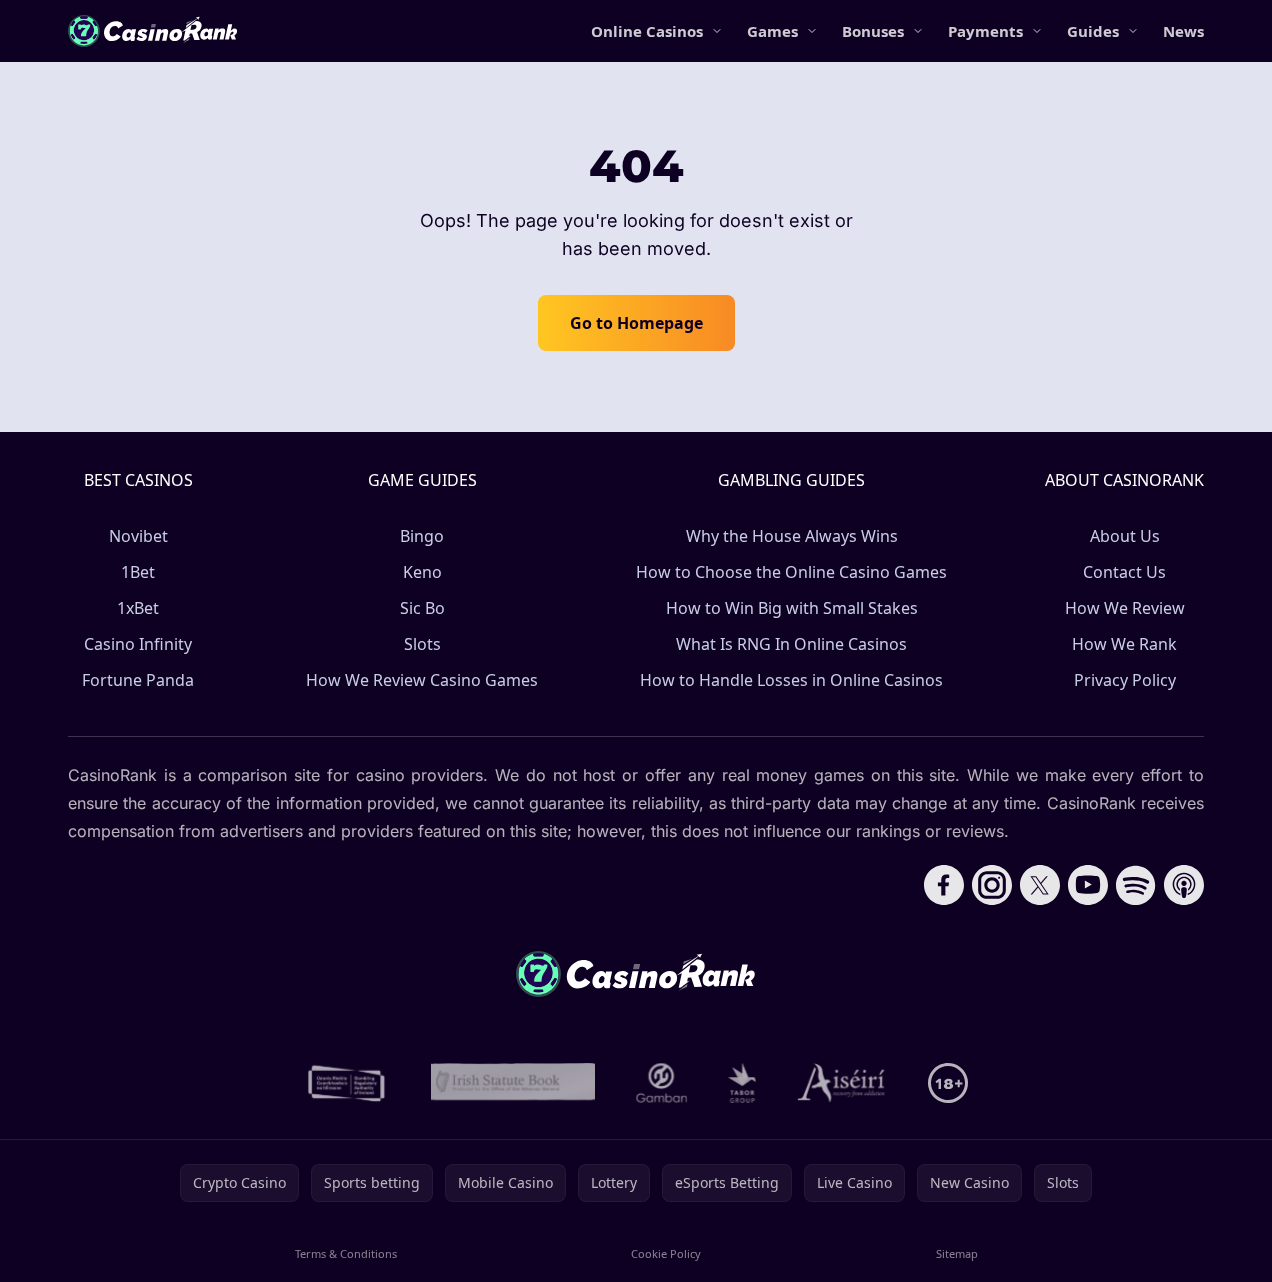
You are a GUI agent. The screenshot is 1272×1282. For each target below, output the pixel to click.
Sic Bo (422, 608)
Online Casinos (647, 31)
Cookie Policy (666, 1253)
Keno (422, 572)
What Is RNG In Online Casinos (791, 644)
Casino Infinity (138, 644)
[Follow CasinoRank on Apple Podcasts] (1184, 885)
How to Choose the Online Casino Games (791, 572)
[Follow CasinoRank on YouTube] (1088, 885)
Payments (985, 31)
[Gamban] (662, 1083)
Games (772, 31)
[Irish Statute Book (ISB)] (513, 1083)
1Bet (138, 572)
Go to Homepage (636, 323)
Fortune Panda (138, 680)
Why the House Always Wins (792, 536)
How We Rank (1124, 644)
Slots (422, 644)
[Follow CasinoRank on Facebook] (944, 885)
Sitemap (957, 1253)
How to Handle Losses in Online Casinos (791, 680)
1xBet (138, 608)
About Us (1125, 536)
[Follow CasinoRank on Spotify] (1136, 885)
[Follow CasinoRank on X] (1040, 885)
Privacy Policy (1125, 680)
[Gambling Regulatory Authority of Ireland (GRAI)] (348, 1083)
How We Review (1125, 608)
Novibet (138, 536)
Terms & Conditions (346, 1253)
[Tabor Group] (742, 1083)
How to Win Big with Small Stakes (792, 608)
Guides (1093, 31)
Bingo (422, 536)
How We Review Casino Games (422, 680)
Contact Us (1124, 572)
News (1183, 31)
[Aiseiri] (842, 1083)
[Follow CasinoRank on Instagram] (992, 885)
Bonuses (873, 31)
